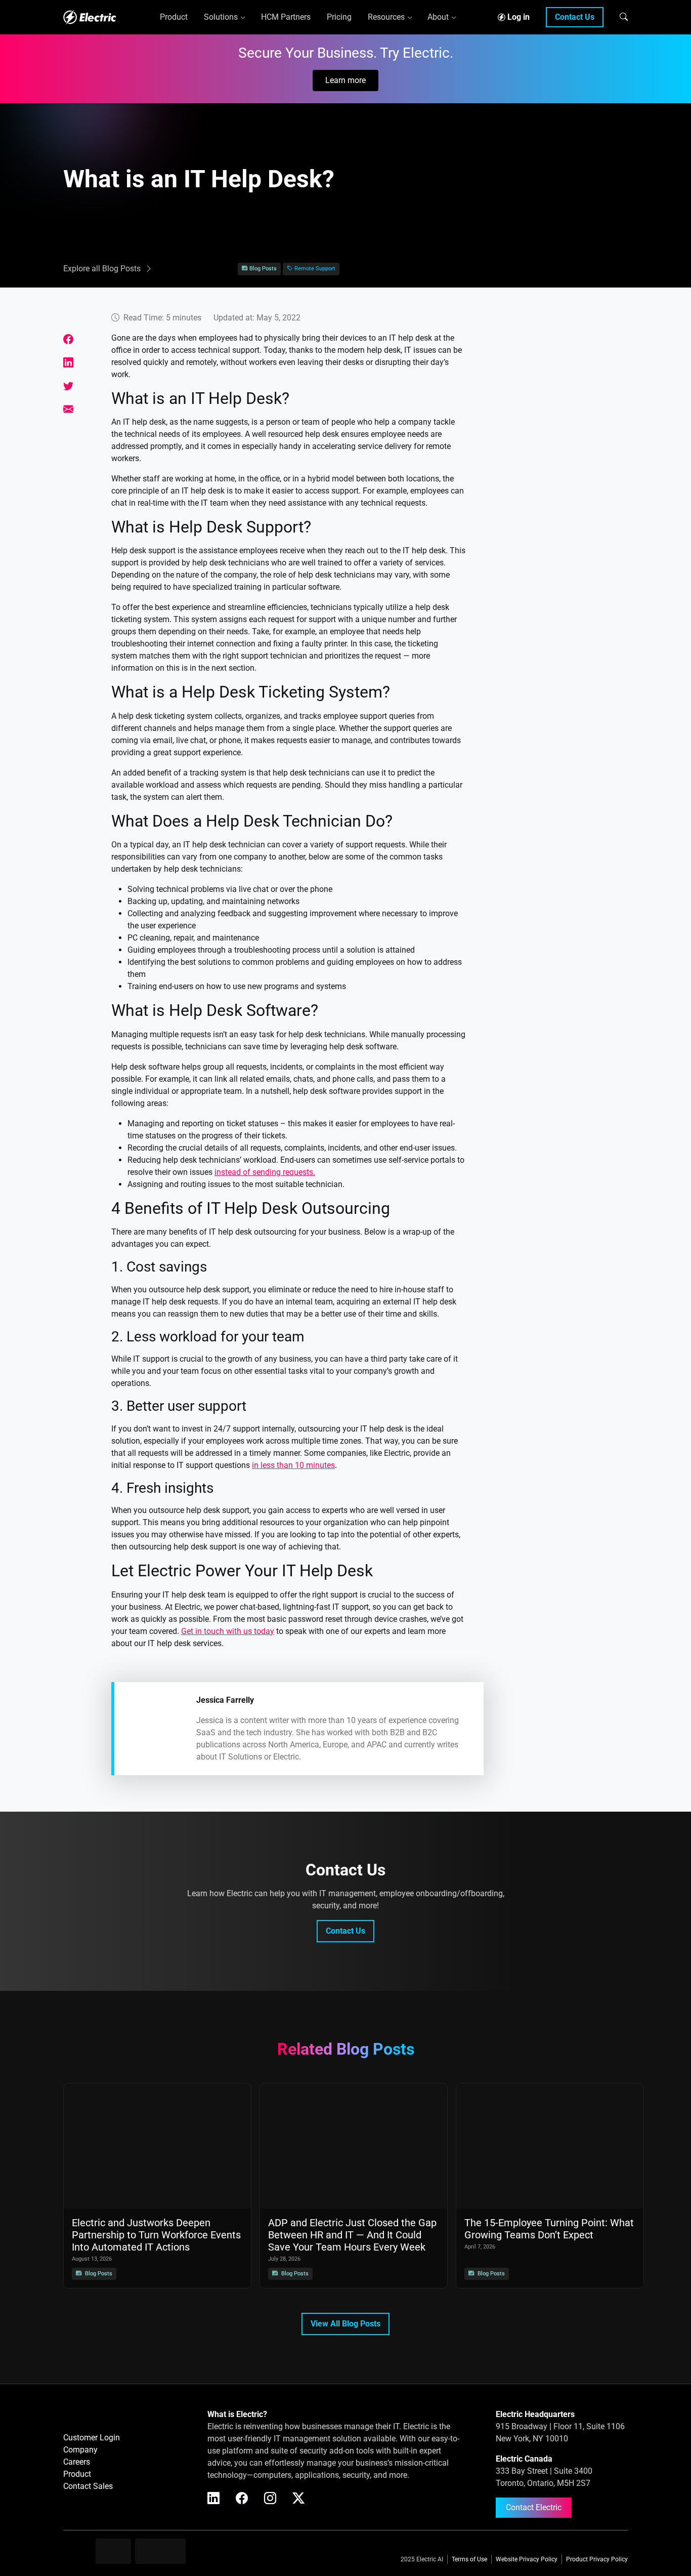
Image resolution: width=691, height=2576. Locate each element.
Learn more (345, 80)
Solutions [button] (221, 17)
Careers (77, 2462)
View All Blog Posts (345, 2324)
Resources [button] (386, 17)
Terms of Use (469, 2559)
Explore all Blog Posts (102, 269)
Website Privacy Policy (527, 2559)
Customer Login (92, 2438)
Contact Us (575, 17)
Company (80, 2450)
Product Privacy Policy (597, 2559)
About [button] (438, 17)
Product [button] (174, 17)
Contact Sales (88, 2486)
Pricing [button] (339, 17)
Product (77, 2474)
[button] (624, 17)
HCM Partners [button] (286, 17)
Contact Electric (534, 2507)
